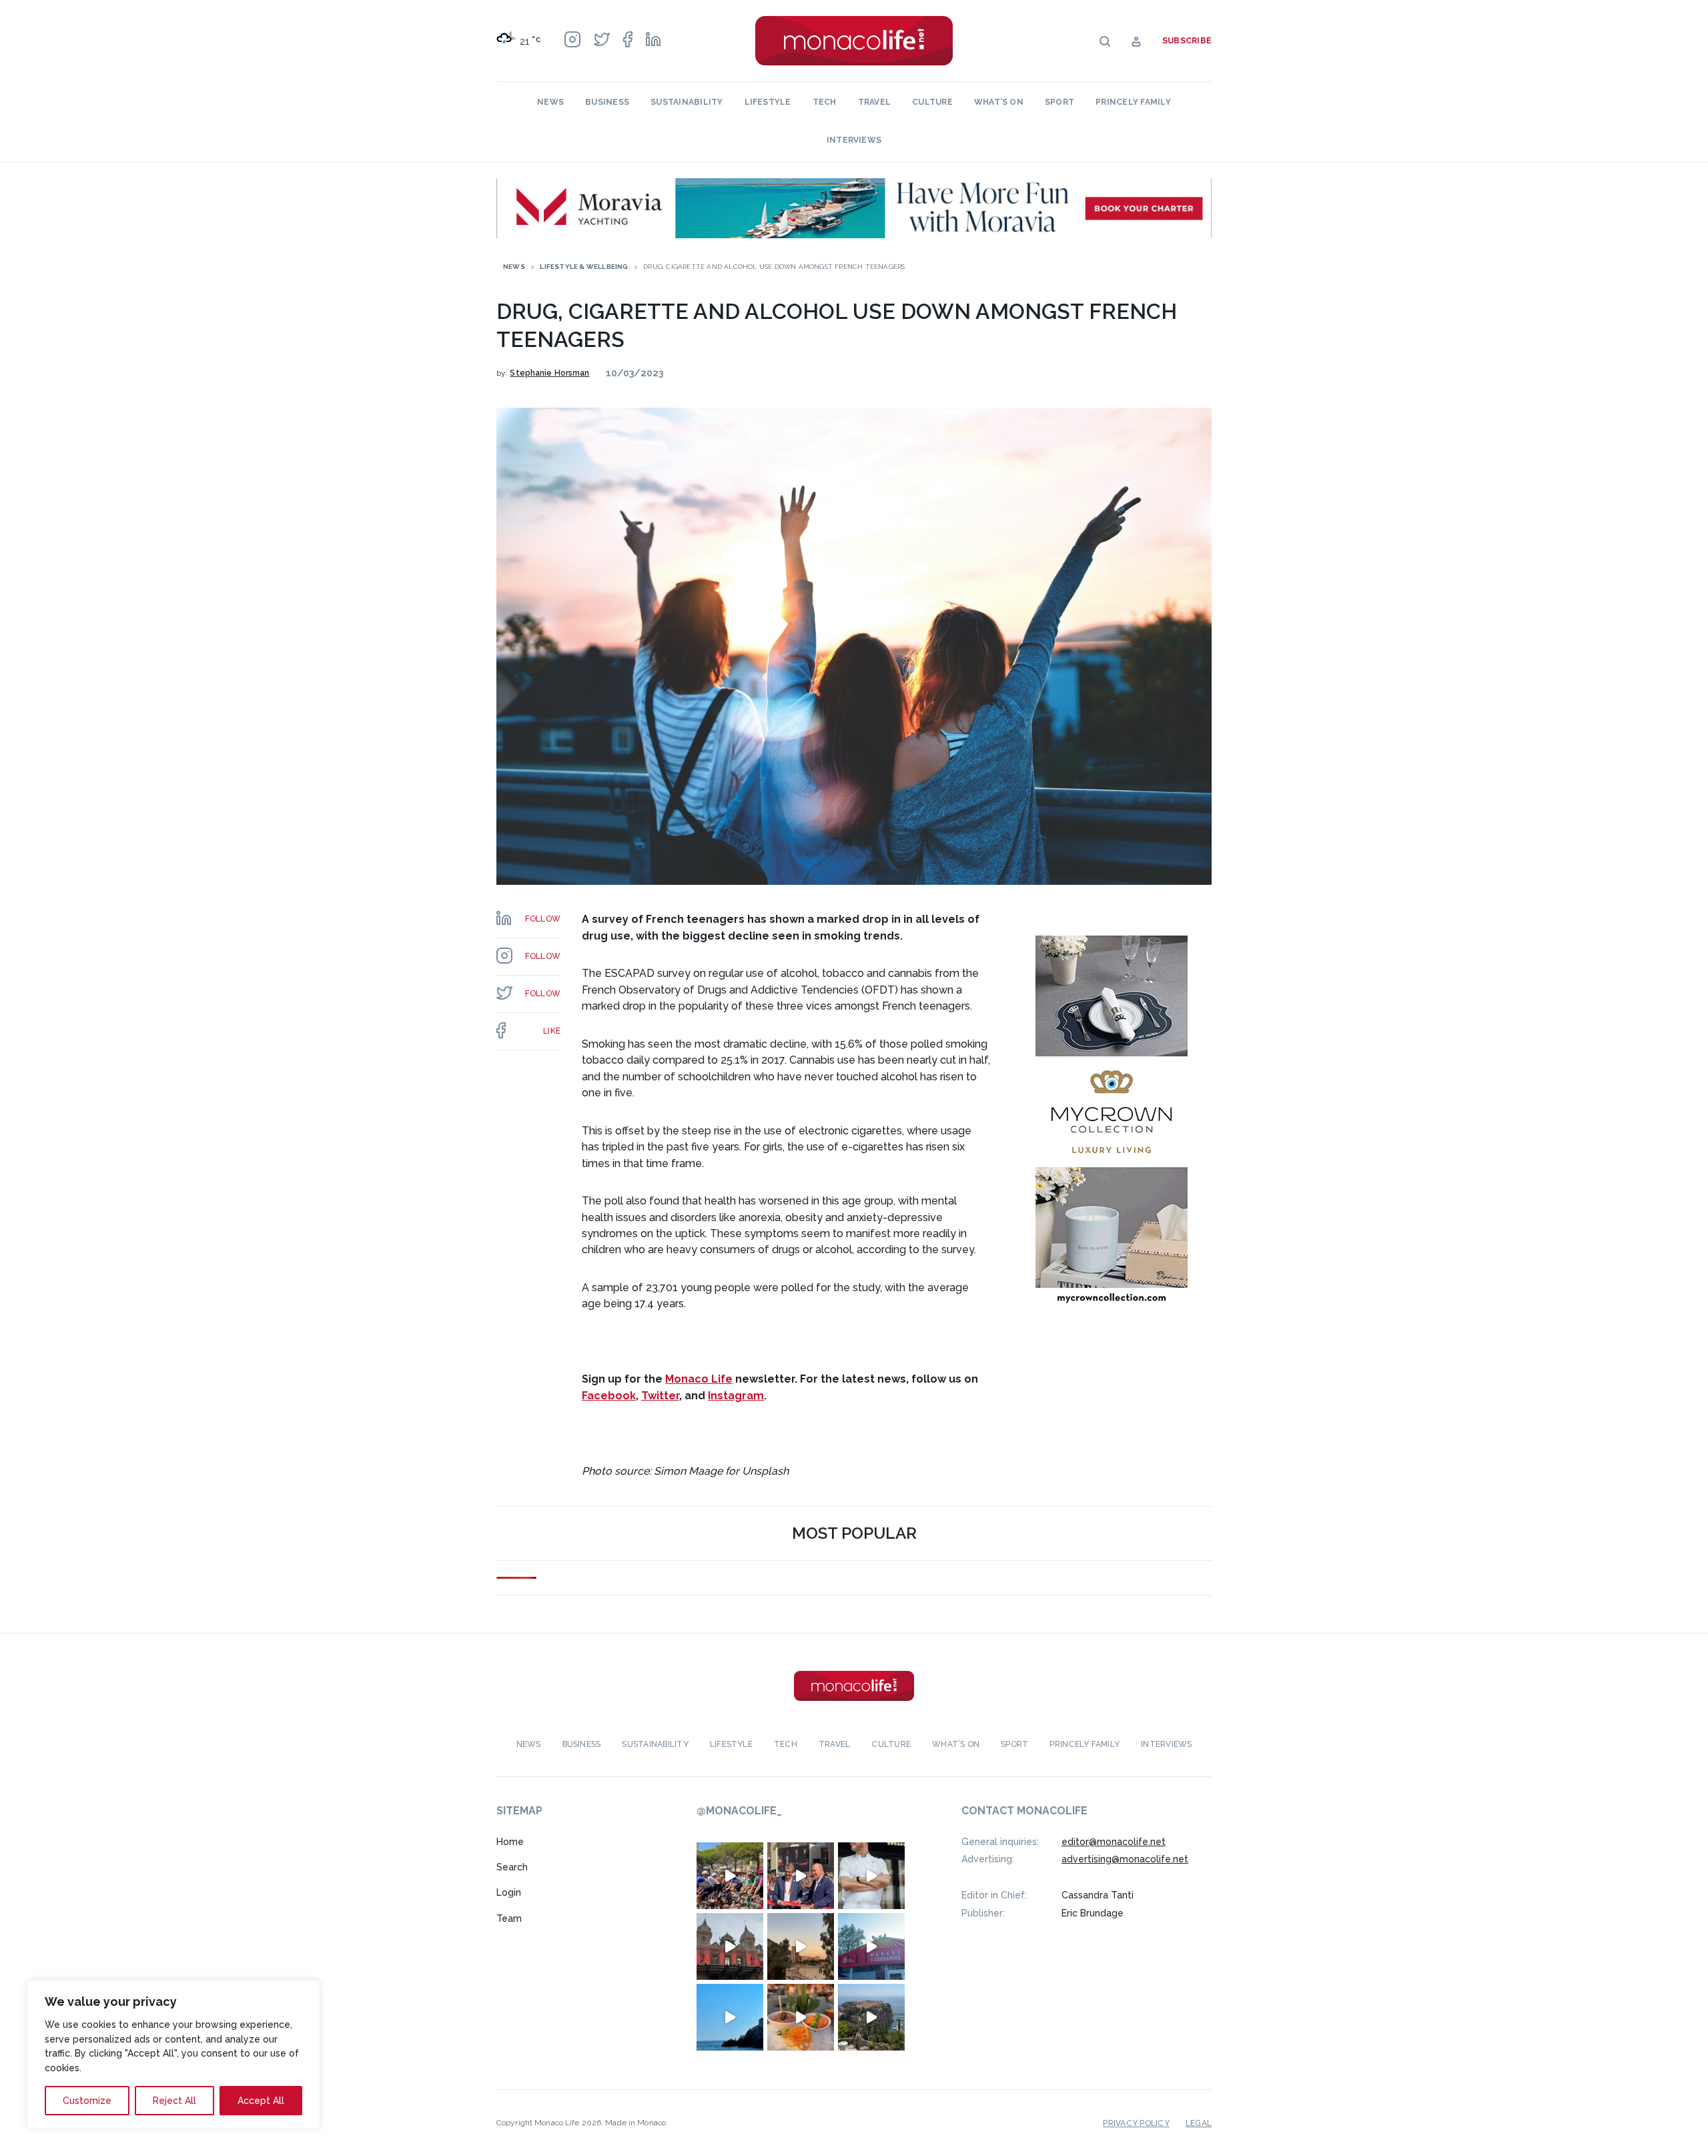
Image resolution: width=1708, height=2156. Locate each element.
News (550, 102)
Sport (1059, 102)
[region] (173, 2055)
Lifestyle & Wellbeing (584, 267)
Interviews (854, 140)
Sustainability (687, 102)
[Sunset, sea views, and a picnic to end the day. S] (801, 1946)
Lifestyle (768, 102)
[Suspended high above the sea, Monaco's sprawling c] (871, 2017)
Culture (932, 102)
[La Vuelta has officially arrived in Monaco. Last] (730, 1946)
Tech (825, 102)
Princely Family (1133, 102)
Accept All (261, 2101)
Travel (874, 102)
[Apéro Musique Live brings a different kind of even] (871, 1946)
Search (512, 1867)
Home (510, 1842)
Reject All (174, 2101)
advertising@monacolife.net (1125, 1859)
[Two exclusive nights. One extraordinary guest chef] (871, 1876)
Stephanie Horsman (549, 373)
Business (607, 102)
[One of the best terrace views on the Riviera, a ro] (801, 2017)
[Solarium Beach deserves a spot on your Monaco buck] (730, 2017)
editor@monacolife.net (1114, 1842)
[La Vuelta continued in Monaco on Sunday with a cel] (730, 1876)
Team (509, 1918)
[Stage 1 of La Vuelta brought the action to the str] (801, 1876)
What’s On (999, 102)
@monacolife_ (739, 1811)
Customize (87, 2101)
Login (509, 1892)
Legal (1199, 2123)
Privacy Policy (1136, 2123)
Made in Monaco (635, 2123)
